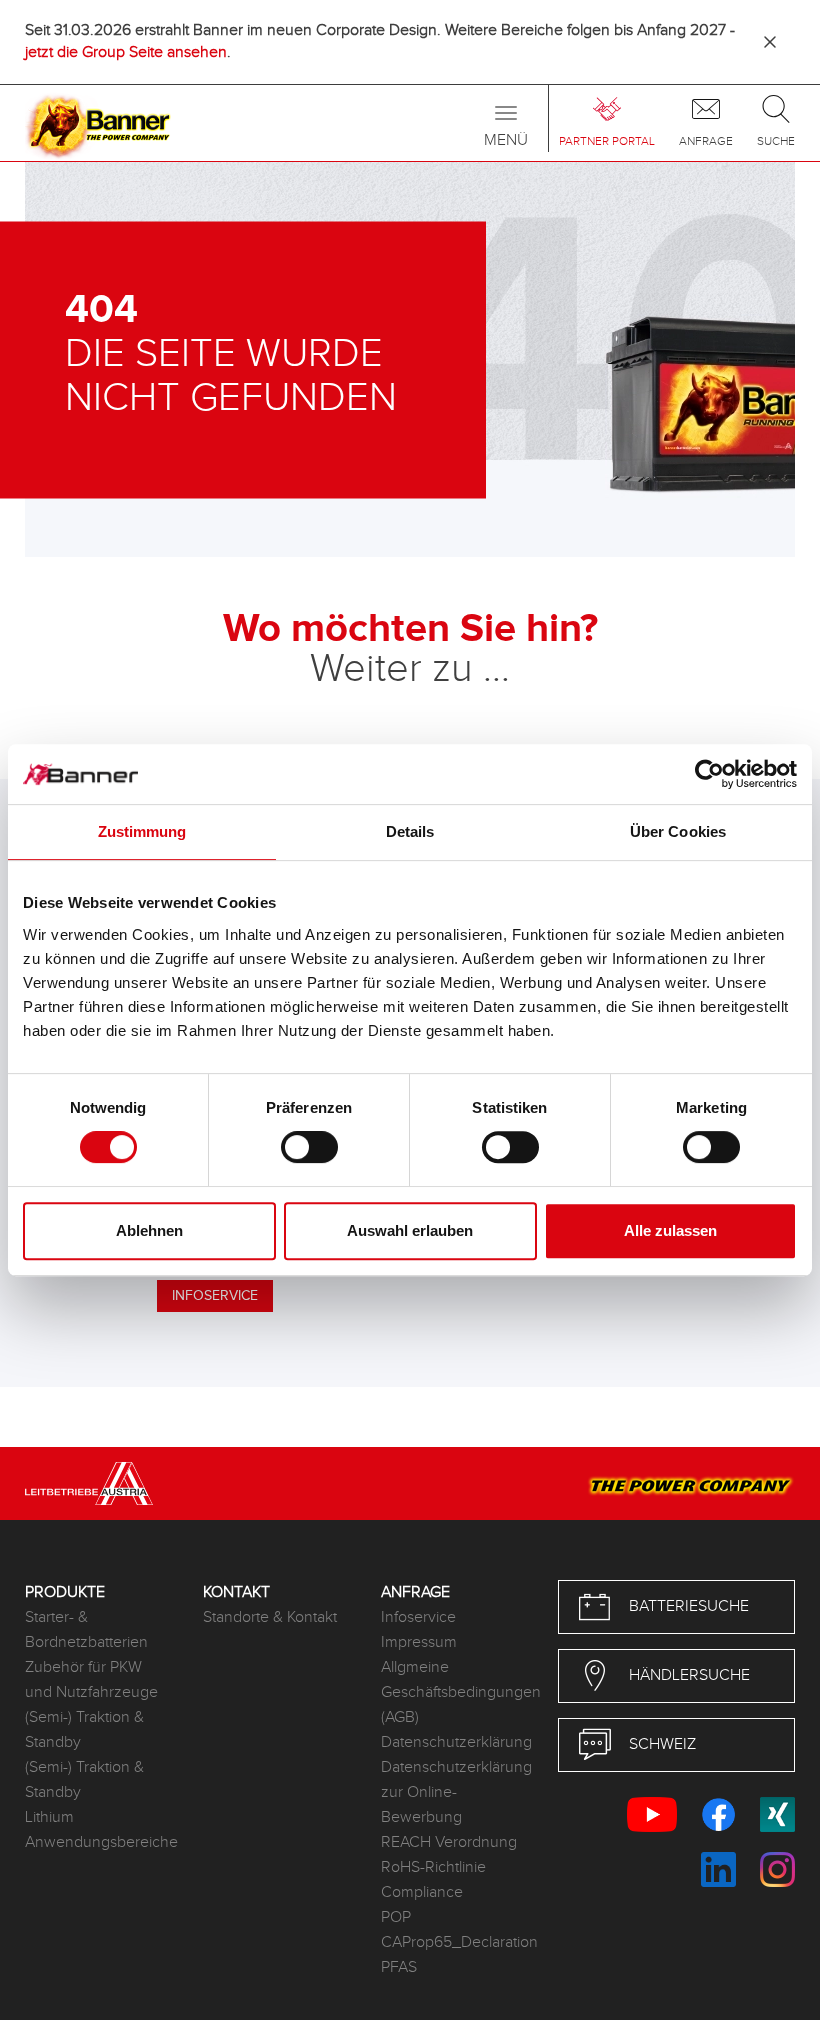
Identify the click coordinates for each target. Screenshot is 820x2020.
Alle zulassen (670, 1230)
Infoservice (418, 1617)
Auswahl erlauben (410, 1230)
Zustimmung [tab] (142, 831)
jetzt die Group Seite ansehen (126, 52)
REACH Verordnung (449, 1842)
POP (396, 1917)
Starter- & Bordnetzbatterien (86, 1630)
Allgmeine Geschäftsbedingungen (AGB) (455, 1692)
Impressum (419, 1642)
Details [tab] (410, 831)
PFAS (399, 1967)
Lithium (49, 1817)
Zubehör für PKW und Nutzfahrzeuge (91, 1680)
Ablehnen (149, 1230)
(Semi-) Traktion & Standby (84, 1730)
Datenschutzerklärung (455, 1742)
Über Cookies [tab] (678, 831)
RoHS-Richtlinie (433, 1867)
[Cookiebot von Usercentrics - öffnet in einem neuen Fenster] (709, 774)
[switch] (309, 1147)
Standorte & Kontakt (270, 1617)
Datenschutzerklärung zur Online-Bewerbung (455, 1792)
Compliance (422, 1892)
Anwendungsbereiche (99, 1842)
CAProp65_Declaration (455, 1942)
